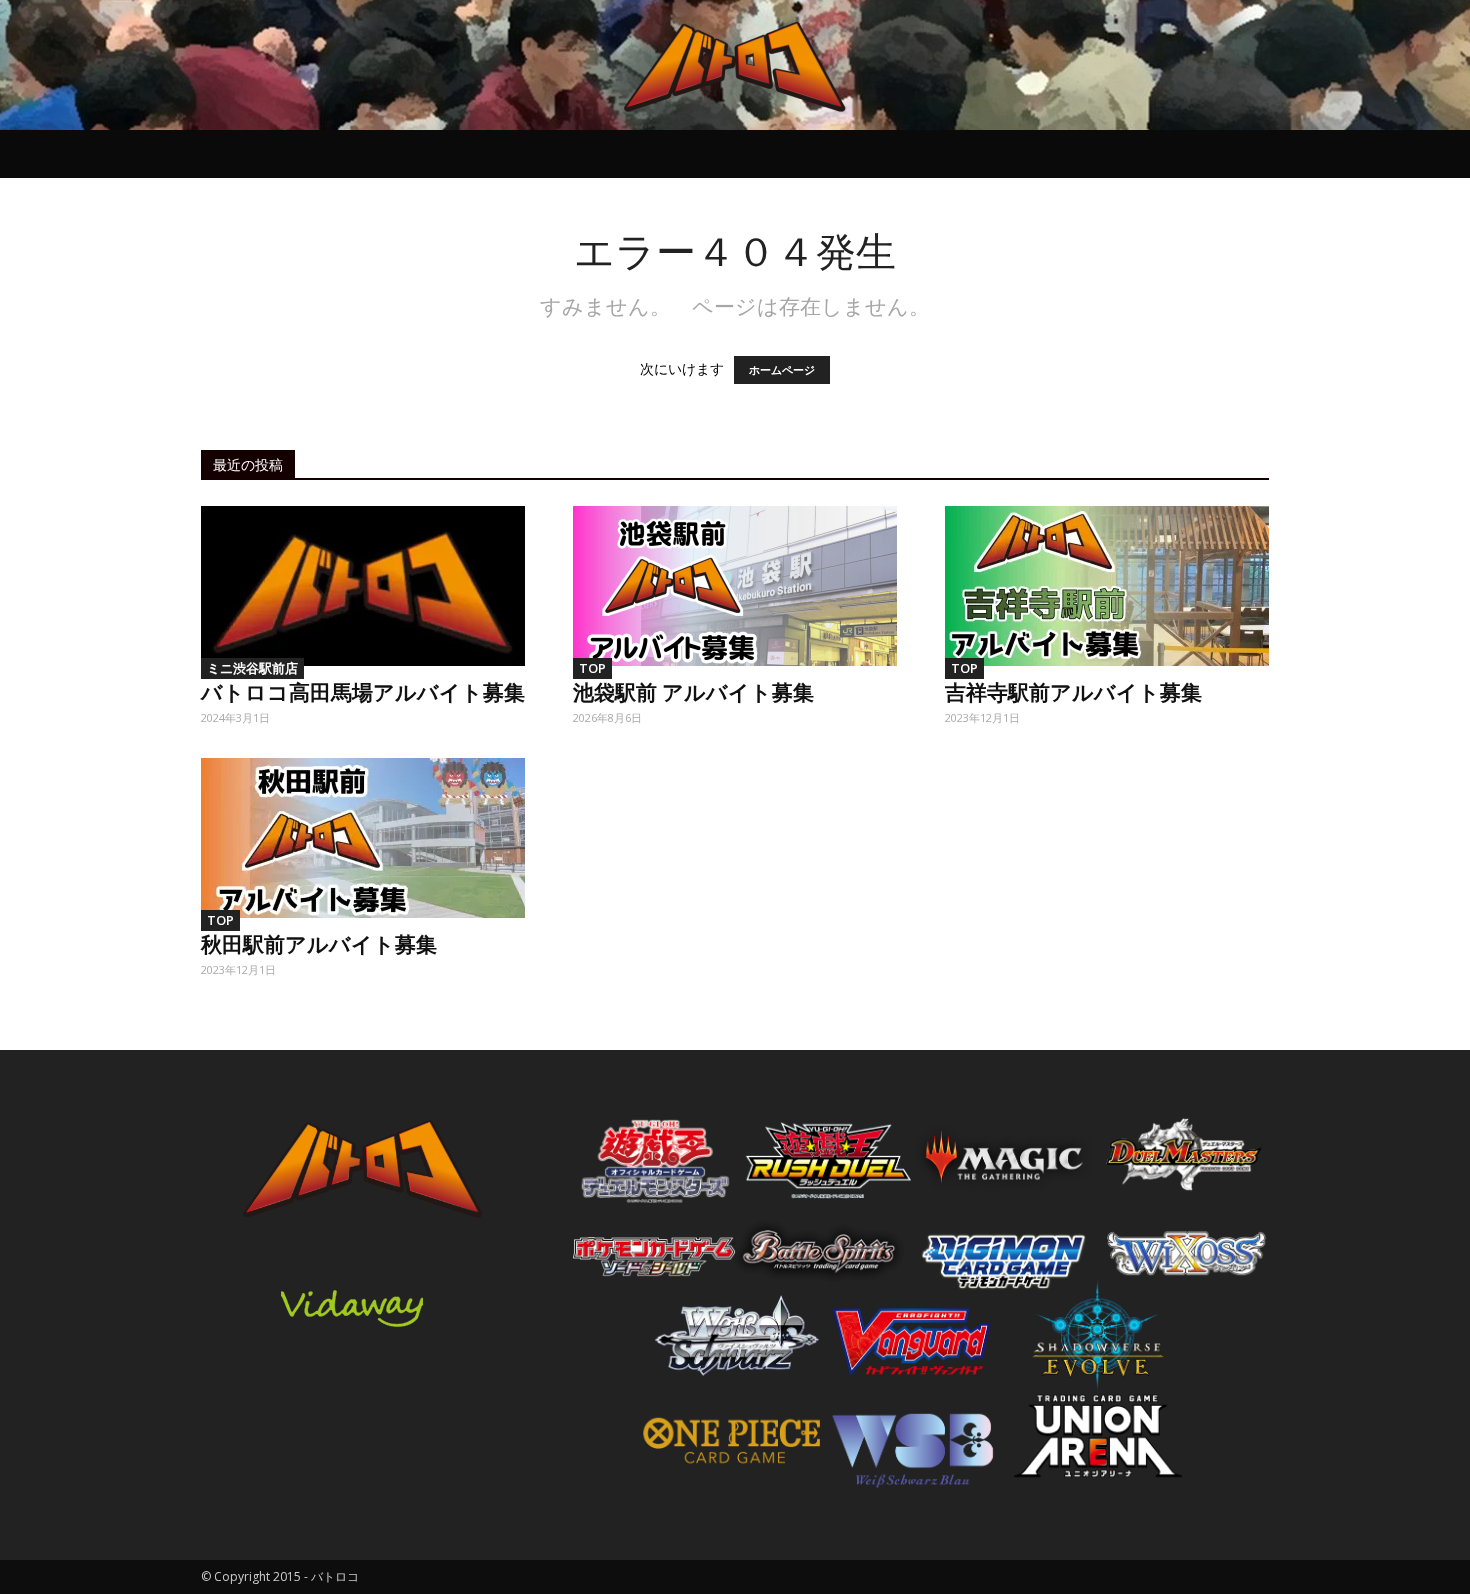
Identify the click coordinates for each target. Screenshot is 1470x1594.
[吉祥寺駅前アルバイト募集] (1107, 586)
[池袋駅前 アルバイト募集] (735, 586)
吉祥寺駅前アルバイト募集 (1073, 691)
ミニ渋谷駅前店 (252, 668)
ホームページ (782, 370)
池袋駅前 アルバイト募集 (693, 691)
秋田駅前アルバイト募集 (319, 943)
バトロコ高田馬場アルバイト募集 (363, 691)
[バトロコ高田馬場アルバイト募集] (363, 586)
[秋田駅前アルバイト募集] (363, 838)
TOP (592, 668)
